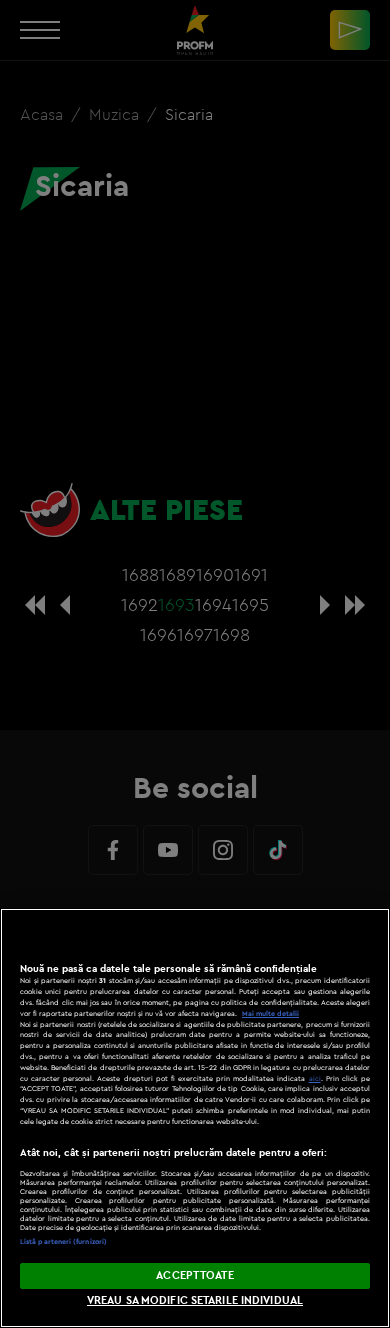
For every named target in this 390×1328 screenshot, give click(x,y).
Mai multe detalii (270, 1013)
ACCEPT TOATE (194, 1275)
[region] (195, 1118)
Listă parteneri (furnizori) (63, 1241)
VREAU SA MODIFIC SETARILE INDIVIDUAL (195, 1300)
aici (315, 1078)
